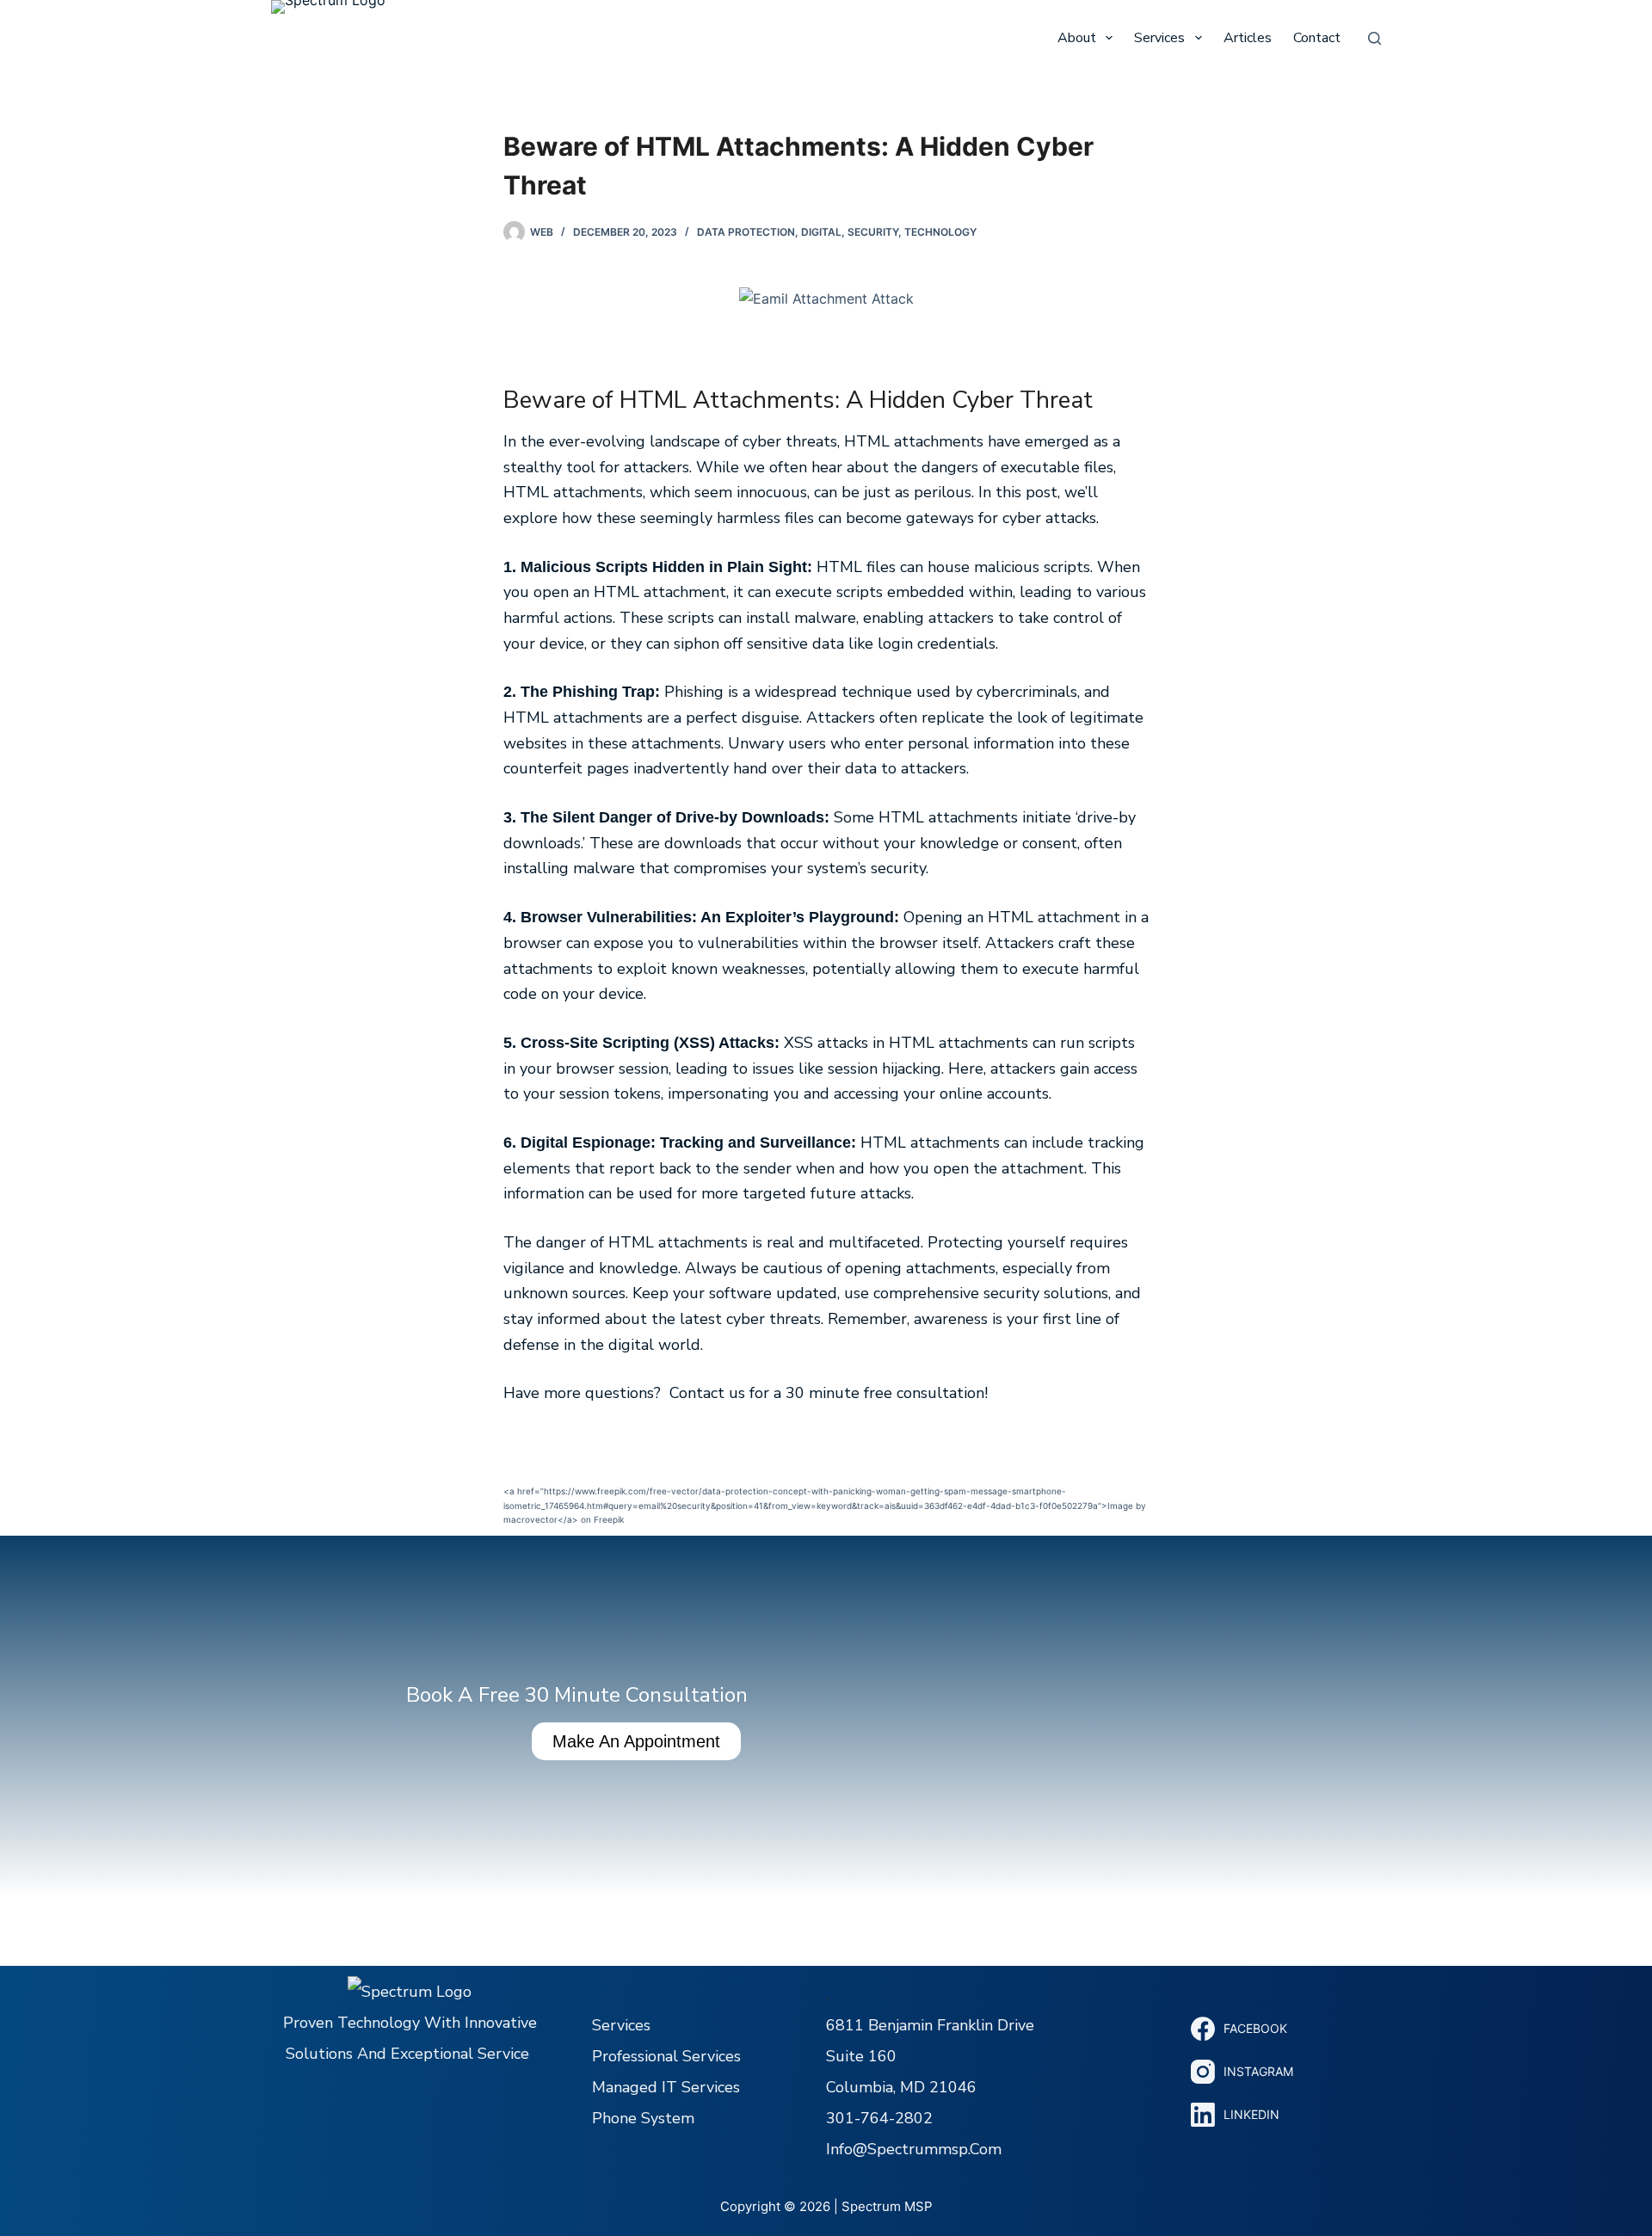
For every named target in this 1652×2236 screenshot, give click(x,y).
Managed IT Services (666, 2087)
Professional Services (666, 2056)
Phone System (643, 2118)
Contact (1317, 38)
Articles (1248, 38)
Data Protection (746, 232)
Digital (821, 232)
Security (873, 232)
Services (1159, 38)
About (1077, 38)
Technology (940, 232)
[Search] (1375, 38)
